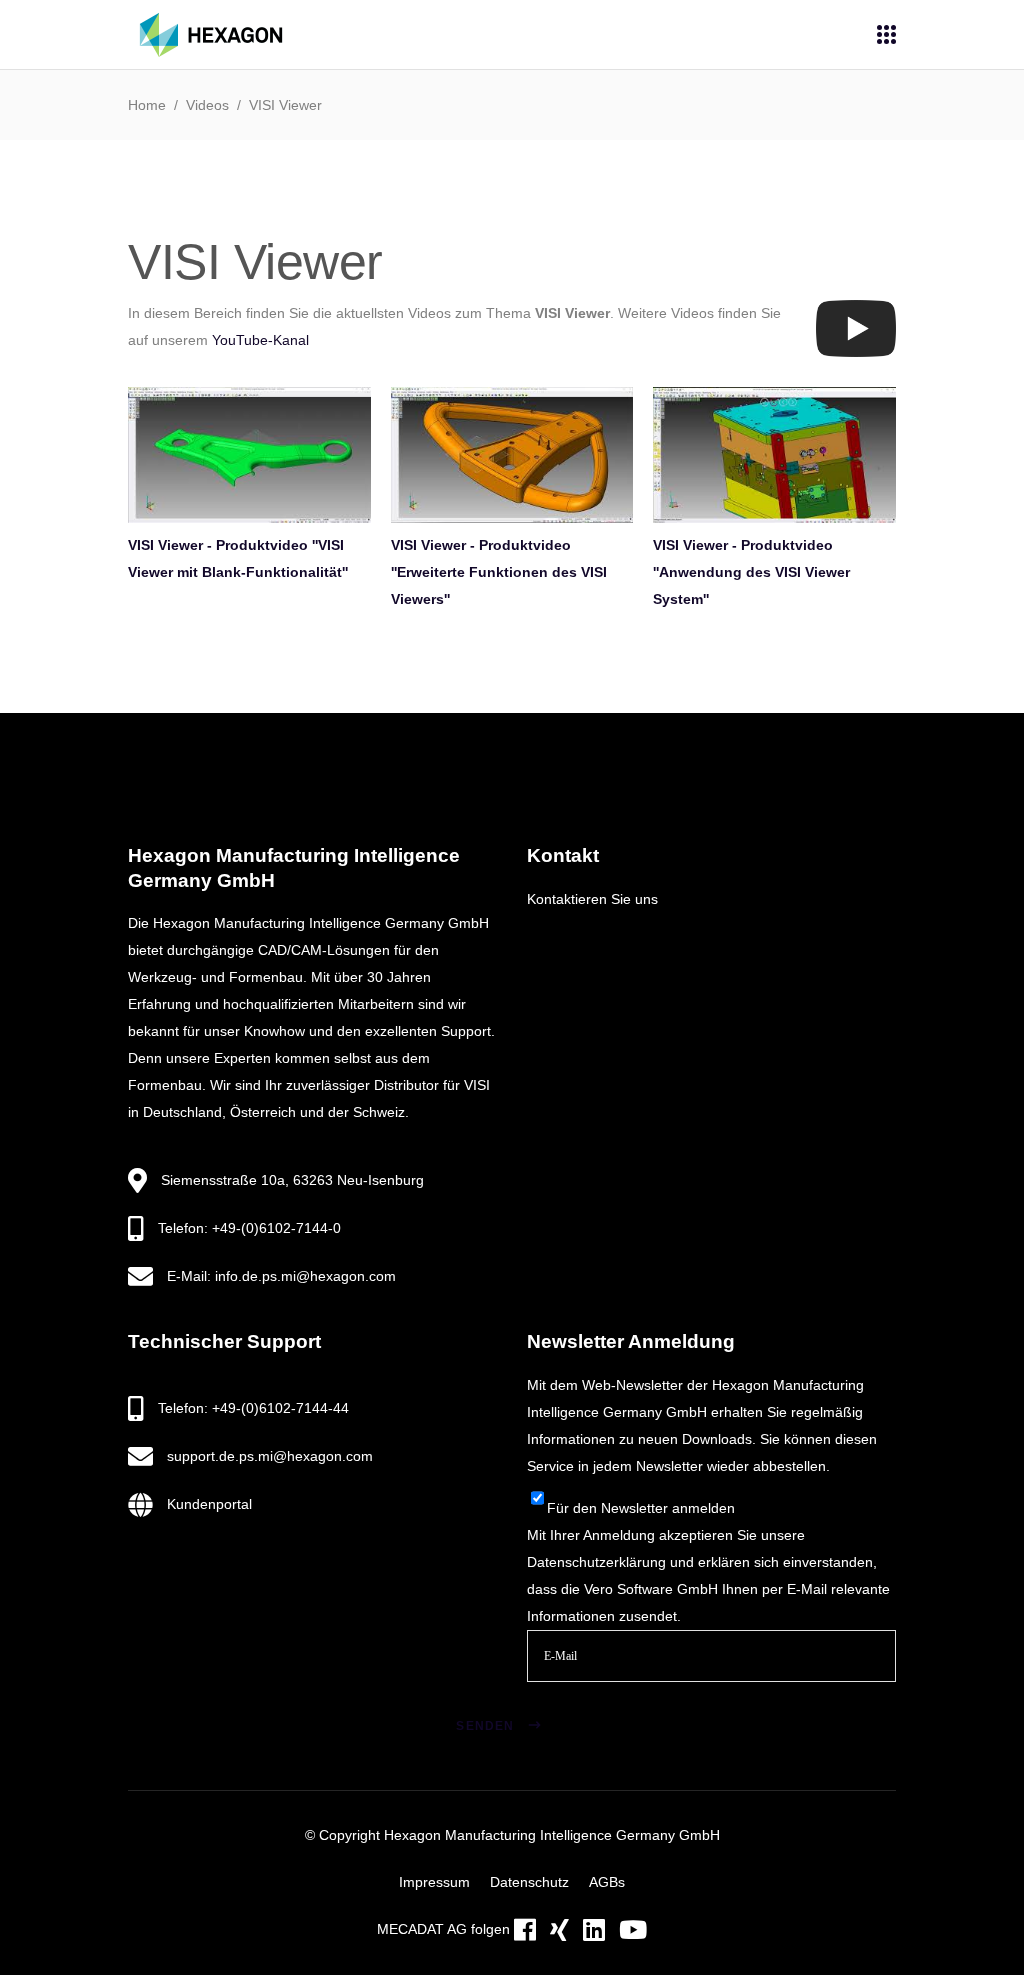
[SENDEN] (560, 1701)
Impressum (434, 1882)
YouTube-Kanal (260, 340)
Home (147, 105)
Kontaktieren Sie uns (592, 899)
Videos (207, 105)
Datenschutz (529, 1882)
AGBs (607, 1882)
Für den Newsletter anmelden (641, 1508)
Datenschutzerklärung (596, 1562)
